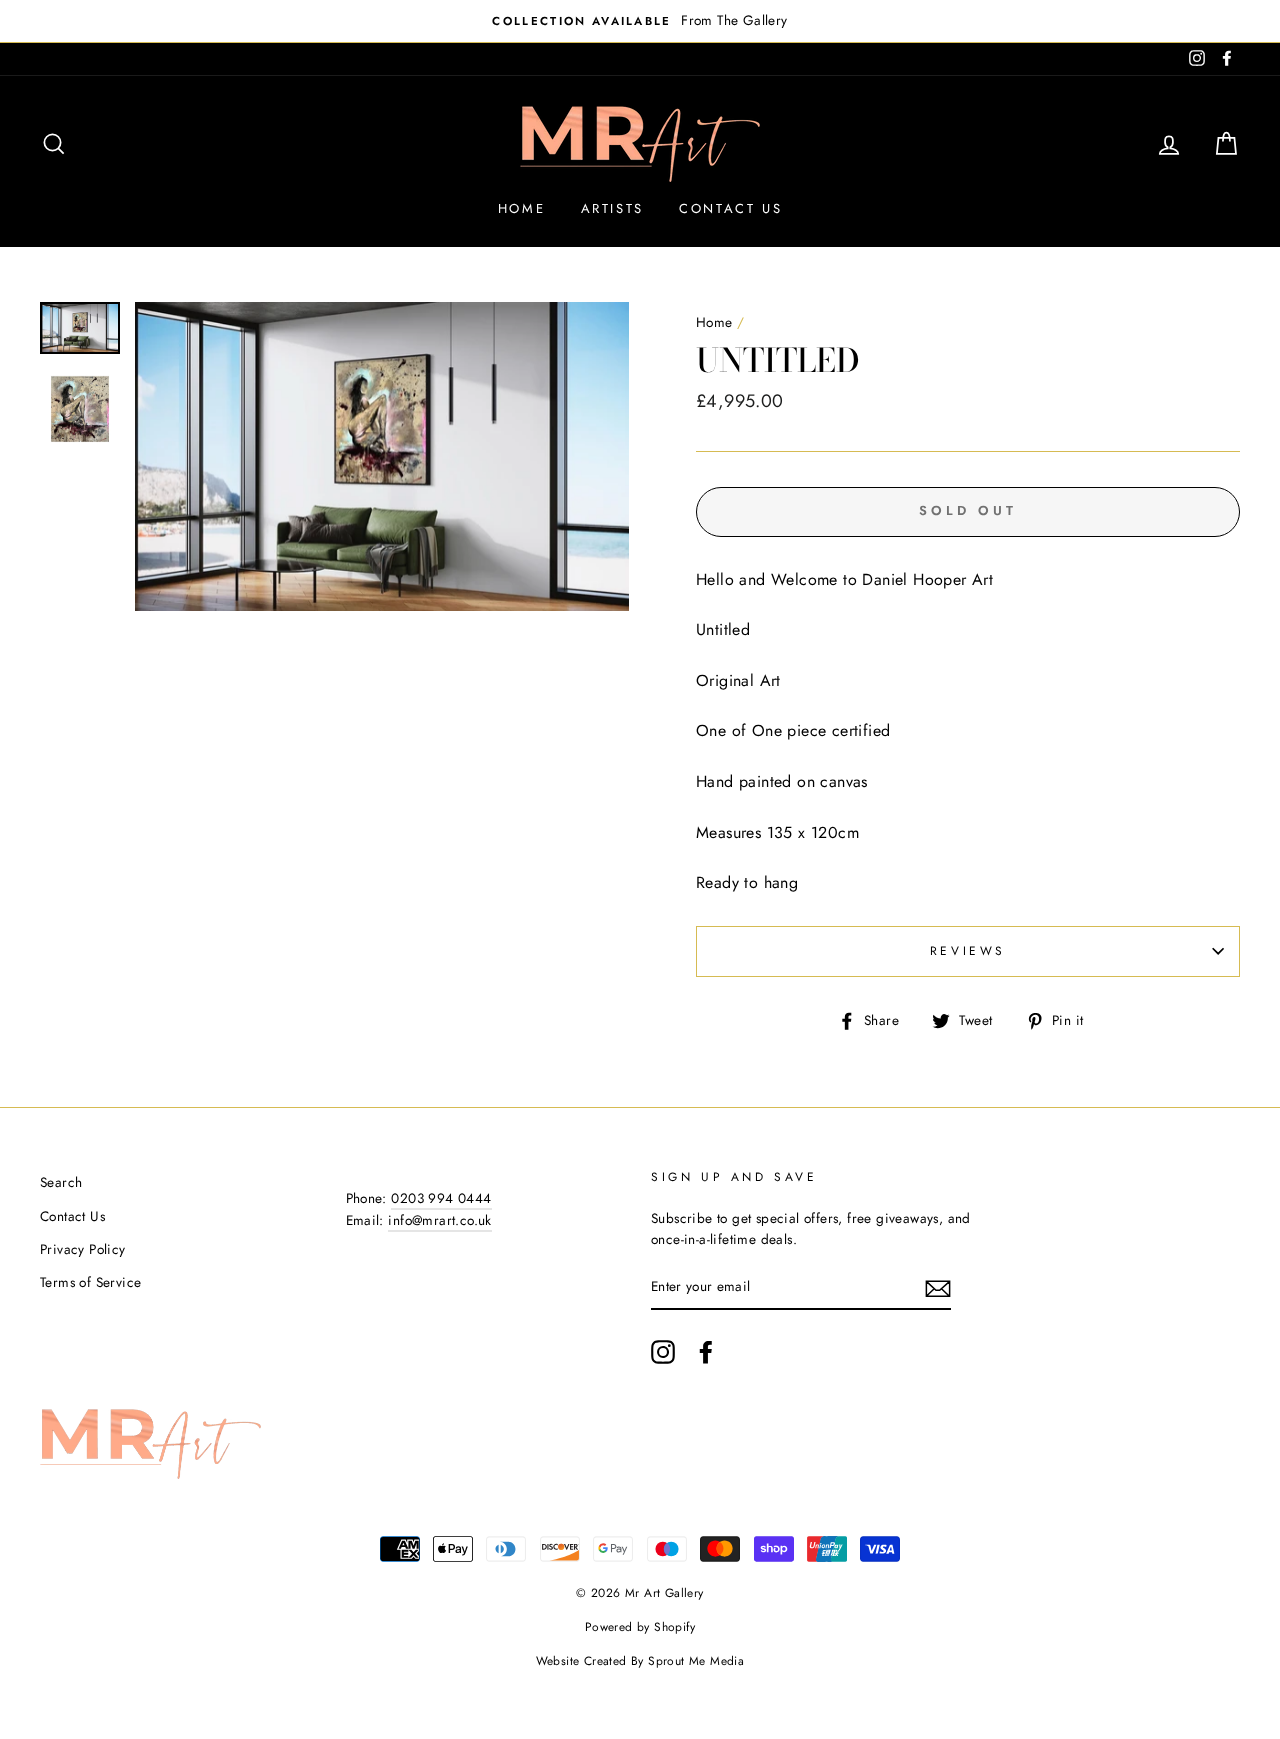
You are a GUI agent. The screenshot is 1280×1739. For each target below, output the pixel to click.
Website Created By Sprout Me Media (640, 1661)
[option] (640, 21)
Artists (612, 208)
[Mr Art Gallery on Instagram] (663, 1352)
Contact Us (730, 208)
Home (521, 208)
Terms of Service (90, 1282)
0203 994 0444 (441, 1198)
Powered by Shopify (640, 1627)
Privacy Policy (83, 1249)
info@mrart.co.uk (439, 1220)
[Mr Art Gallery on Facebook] (706, 1352)
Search (61, 1182)
